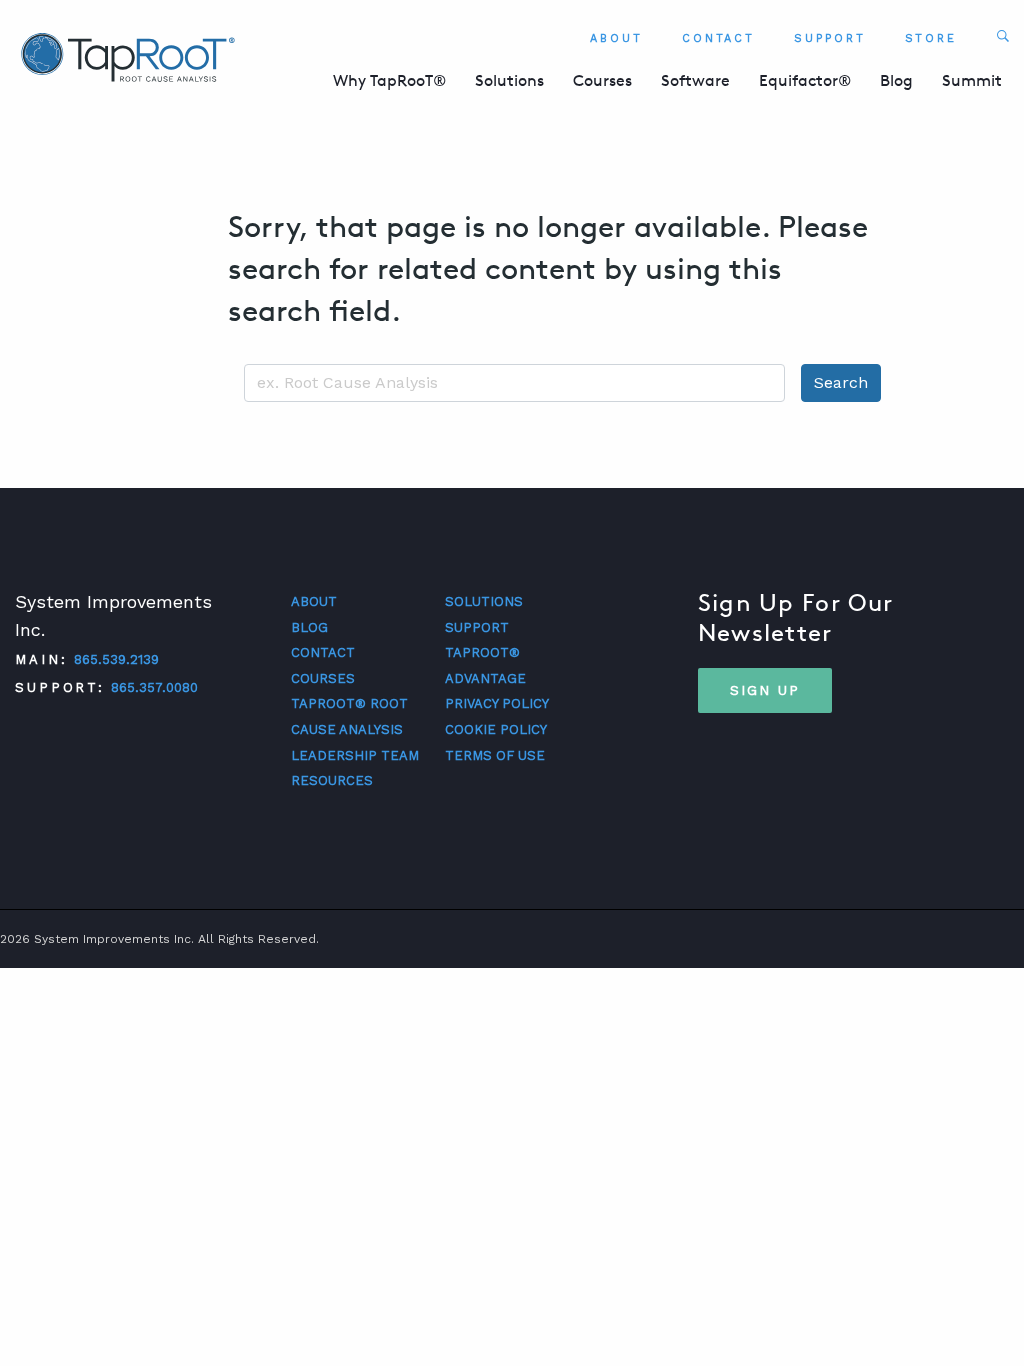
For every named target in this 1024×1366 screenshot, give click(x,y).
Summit (972, 80)
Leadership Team (355, 755)
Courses (602, 80)
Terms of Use (495, 755)
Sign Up (765, 690)
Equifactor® (805, 80)
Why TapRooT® (389, 80)
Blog (896, 80)
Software (695, 80)
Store (931, 38)
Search (841, 382)
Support (829, 38)
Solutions (509, 80)
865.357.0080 (154, 687)
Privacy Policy (497, 703)
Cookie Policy (496, 729)
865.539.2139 (116, 659)
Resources (332, 780)
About (616, 38)
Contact (718, 38)
